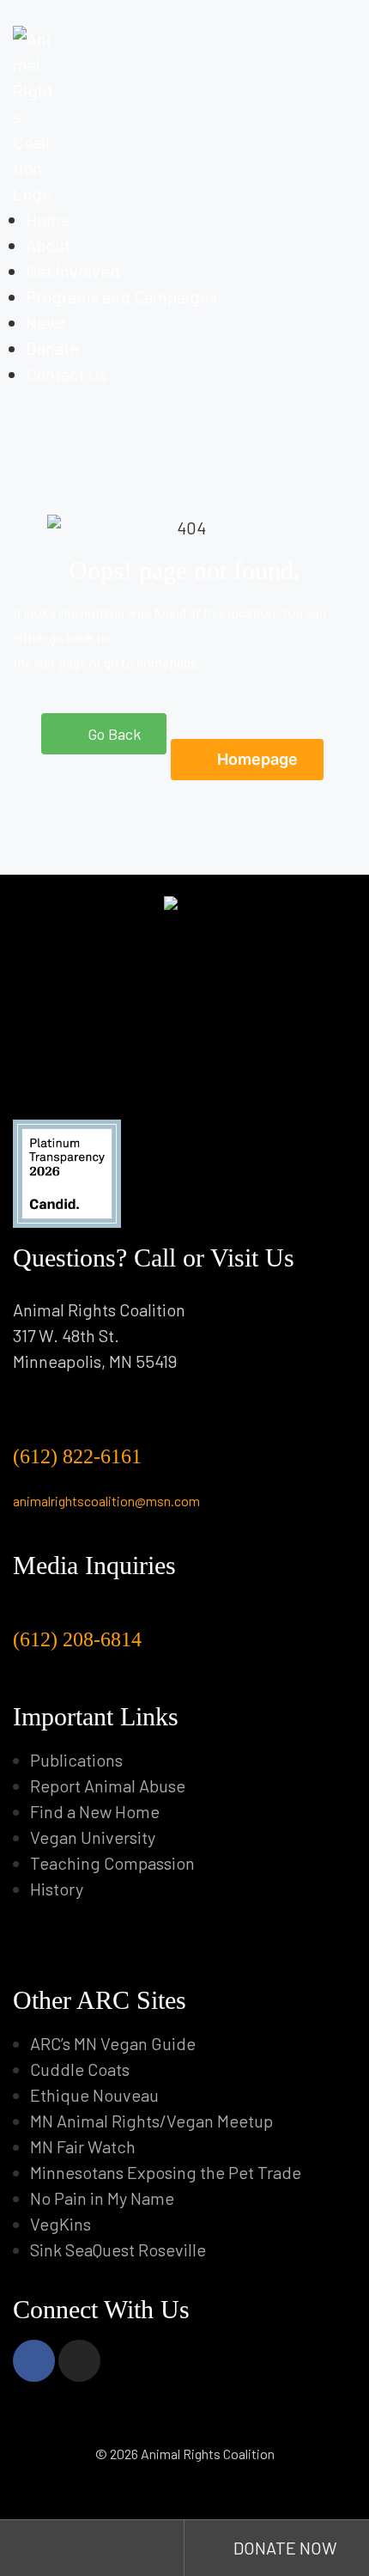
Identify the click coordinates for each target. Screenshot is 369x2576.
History (57, 1889)
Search (92, 2548)
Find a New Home (95, 1811)
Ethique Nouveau (94, 2095)
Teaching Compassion (112, 1863)
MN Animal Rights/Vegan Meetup (151, 2121)
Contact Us (67, 374)
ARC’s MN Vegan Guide (113, 2043)
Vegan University (93, 1837)
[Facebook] (34, 2361)
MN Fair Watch (83, 2146)
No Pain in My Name (102, 2198)
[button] (104, 734)
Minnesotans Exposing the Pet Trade (166, 2172)
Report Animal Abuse (108, 1785)
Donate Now (284, 2548)
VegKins (60, 2224)
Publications (76, 1760)
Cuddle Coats (80, 2069)
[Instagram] (79, 2361)
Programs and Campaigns (121, 296)
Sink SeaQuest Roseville (118, 2249)
